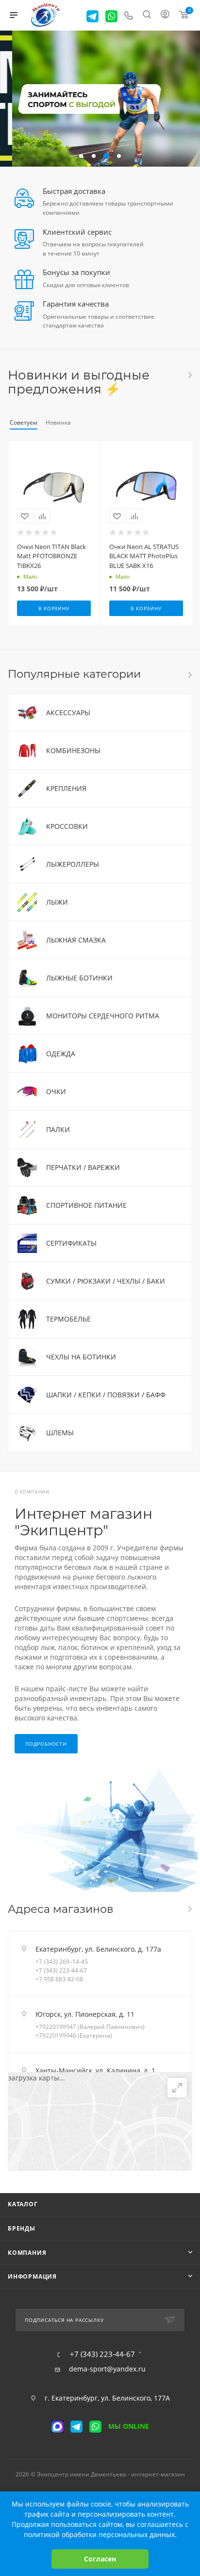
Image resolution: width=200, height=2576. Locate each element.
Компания (27, 2253)
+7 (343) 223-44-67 (61, 1970)
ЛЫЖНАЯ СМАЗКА (76, 940)
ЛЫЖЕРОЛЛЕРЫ (73, 864)
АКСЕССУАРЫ (68, 713)
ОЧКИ (56, 1091)
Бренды (22, 2228)
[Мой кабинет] (165, 15)
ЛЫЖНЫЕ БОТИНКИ (79, 978)
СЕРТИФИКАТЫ (71, 1243)
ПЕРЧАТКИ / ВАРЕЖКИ (83, 1167)
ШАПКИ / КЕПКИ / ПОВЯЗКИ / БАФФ (106, 1395)
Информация (32, 2276)
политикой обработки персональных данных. (100, 2534)
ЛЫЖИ (57, 902)
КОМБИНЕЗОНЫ (73, 750)
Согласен (100, 2559)
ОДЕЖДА (61, 1054)
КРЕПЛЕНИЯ (66, 788)
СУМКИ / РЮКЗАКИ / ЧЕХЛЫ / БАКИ (106, 1281)
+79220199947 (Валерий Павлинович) (90, 2027)
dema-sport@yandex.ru (107, 2369)
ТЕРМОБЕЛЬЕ (68, 1319)
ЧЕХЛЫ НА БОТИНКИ (81, 1357)
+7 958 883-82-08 (59, 1979)
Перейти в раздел (189, 1909)
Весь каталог (189, 375)
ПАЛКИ (58, 1129)
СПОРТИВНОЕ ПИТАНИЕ (86, 1205)
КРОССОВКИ (67, 826)
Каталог (23, 2204)
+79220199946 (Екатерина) (74, 2035)
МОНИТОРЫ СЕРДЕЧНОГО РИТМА (103, 1016)
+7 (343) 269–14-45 (62, 1962)
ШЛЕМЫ (60, 1433)
